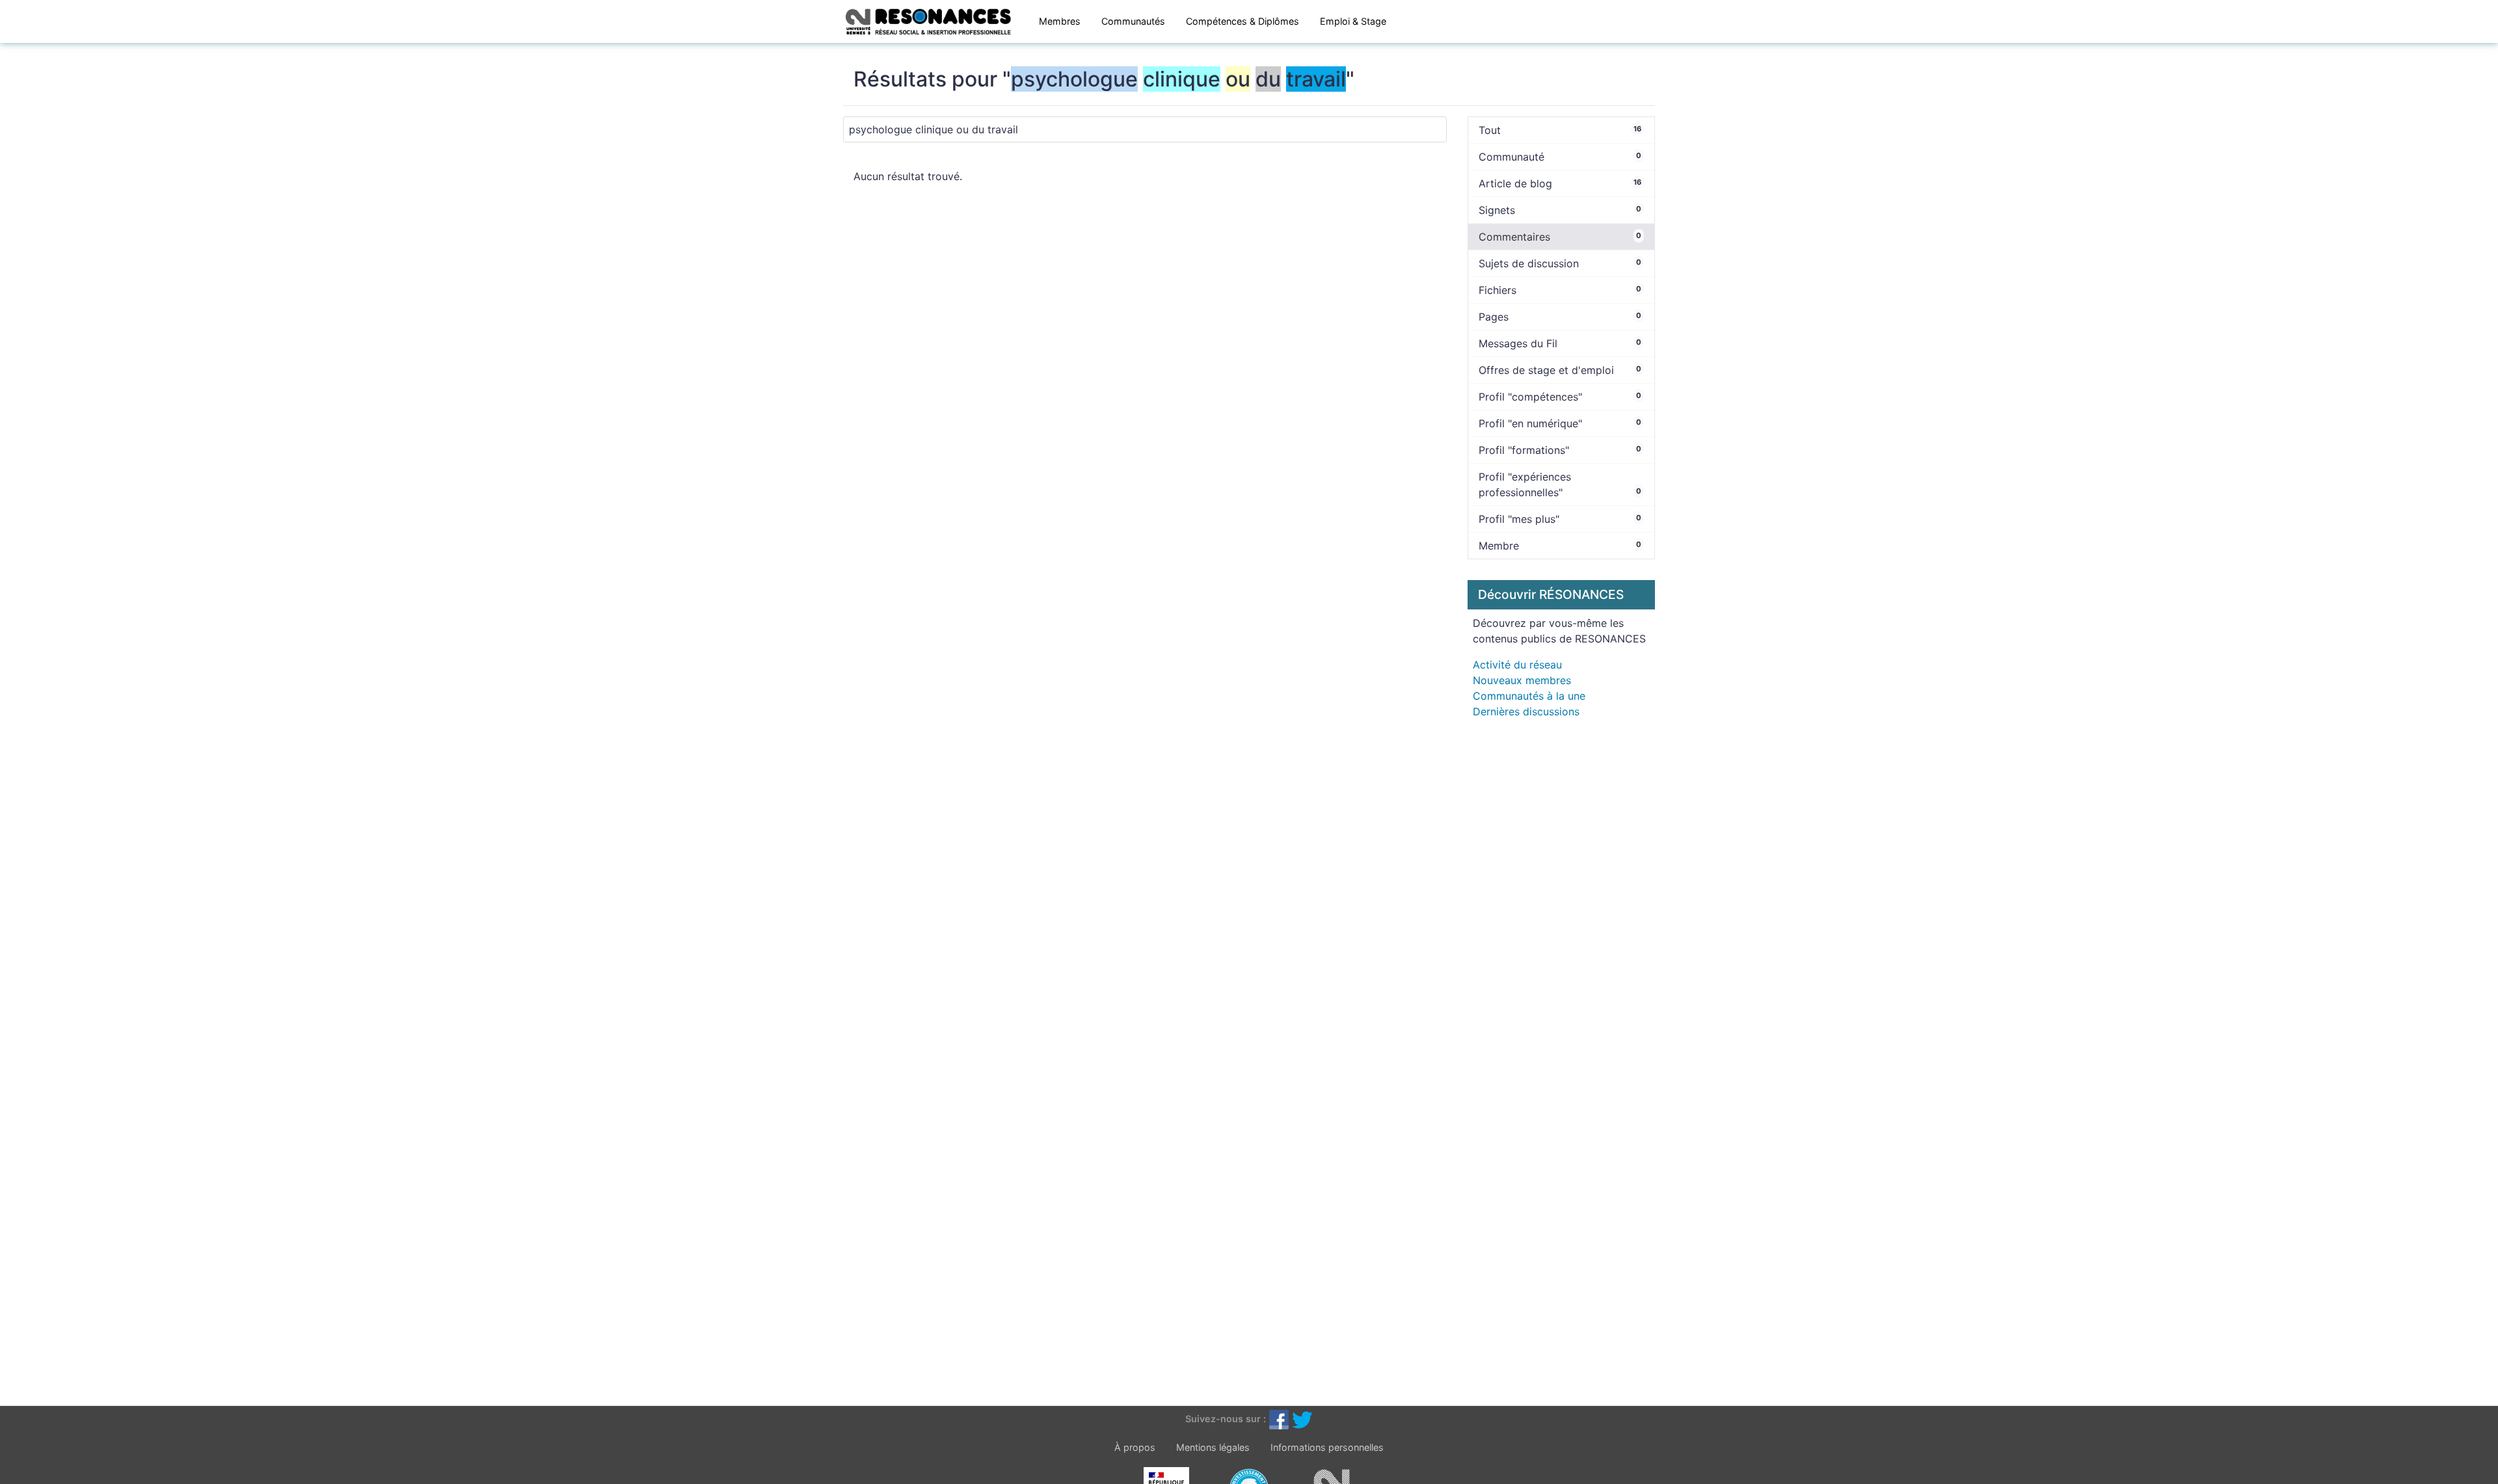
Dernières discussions (1526, 711)
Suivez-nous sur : (1226, 1419)
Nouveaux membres (1522, 680)
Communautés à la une (1529, 696)
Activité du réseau (1517, 665)
